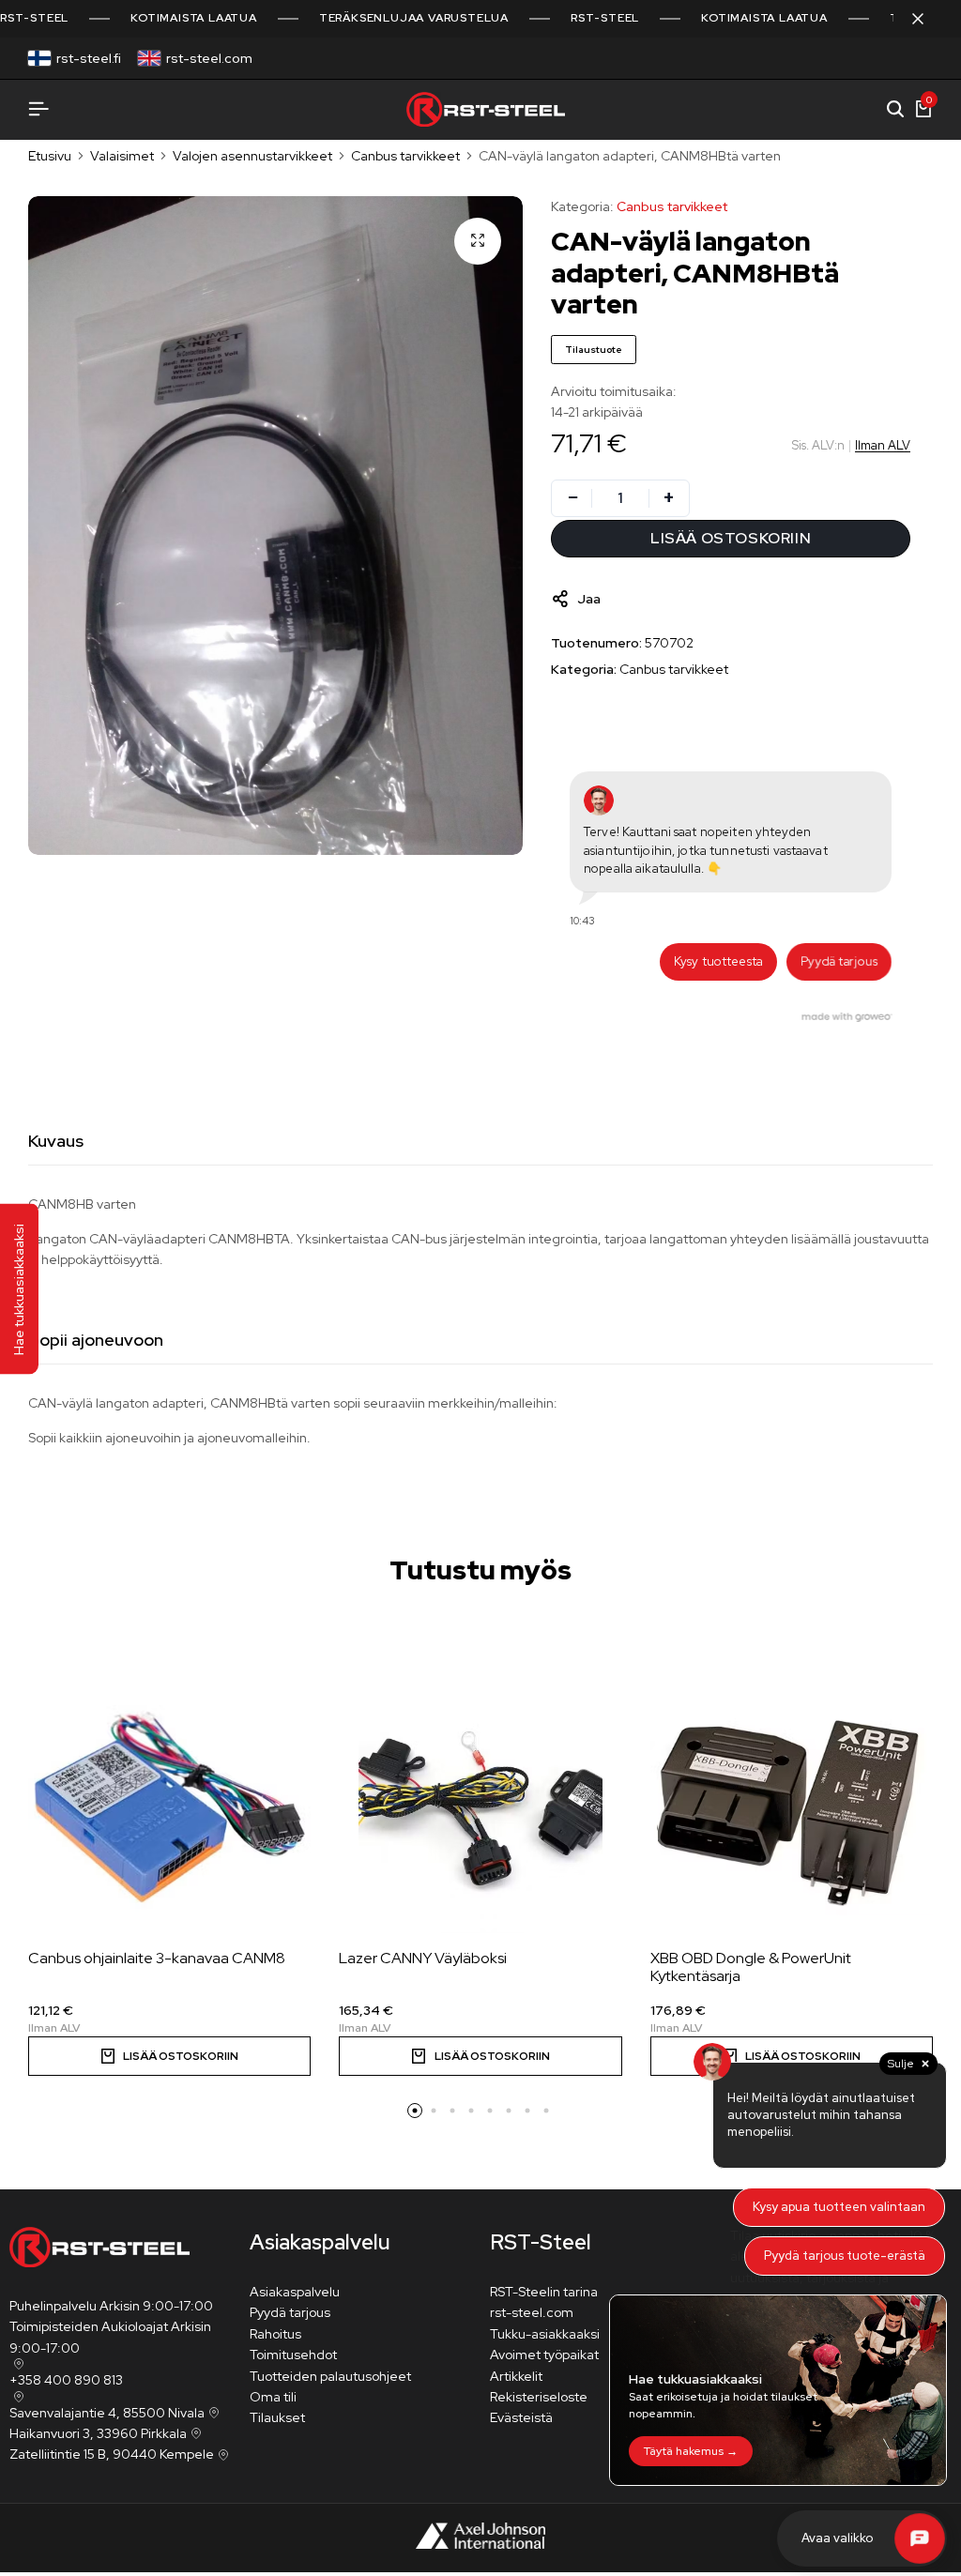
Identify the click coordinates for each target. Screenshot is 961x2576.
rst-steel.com (209, 58)
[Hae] (895, 110)
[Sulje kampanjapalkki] (927, 19)
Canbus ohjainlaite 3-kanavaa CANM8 (157, 1958)
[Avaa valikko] (38, 109)
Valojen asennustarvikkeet (252, 156)
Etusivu (50, 156)
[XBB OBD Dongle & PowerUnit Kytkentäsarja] (792, 1811)
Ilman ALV (883, 445)
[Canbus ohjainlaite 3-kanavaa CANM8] (169, 1811)
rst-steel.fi (89, 58)
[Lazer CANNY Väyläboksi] (480, 1811)
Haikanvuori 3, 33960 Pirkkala (98, 2433)
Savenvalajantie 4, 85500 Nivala (107, 2413)
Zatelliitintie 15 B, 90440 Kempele (112, 2454)
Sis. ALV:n (818, 445)
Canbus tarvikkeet (405, 156)
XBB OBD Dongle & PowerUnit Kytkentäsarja (751, 1967)
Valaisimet (122, 156)
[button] (169, 2056)
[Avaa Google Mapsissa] (17, 2364)
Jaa (589, 599)
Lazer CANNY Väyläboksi (423, 1958)
